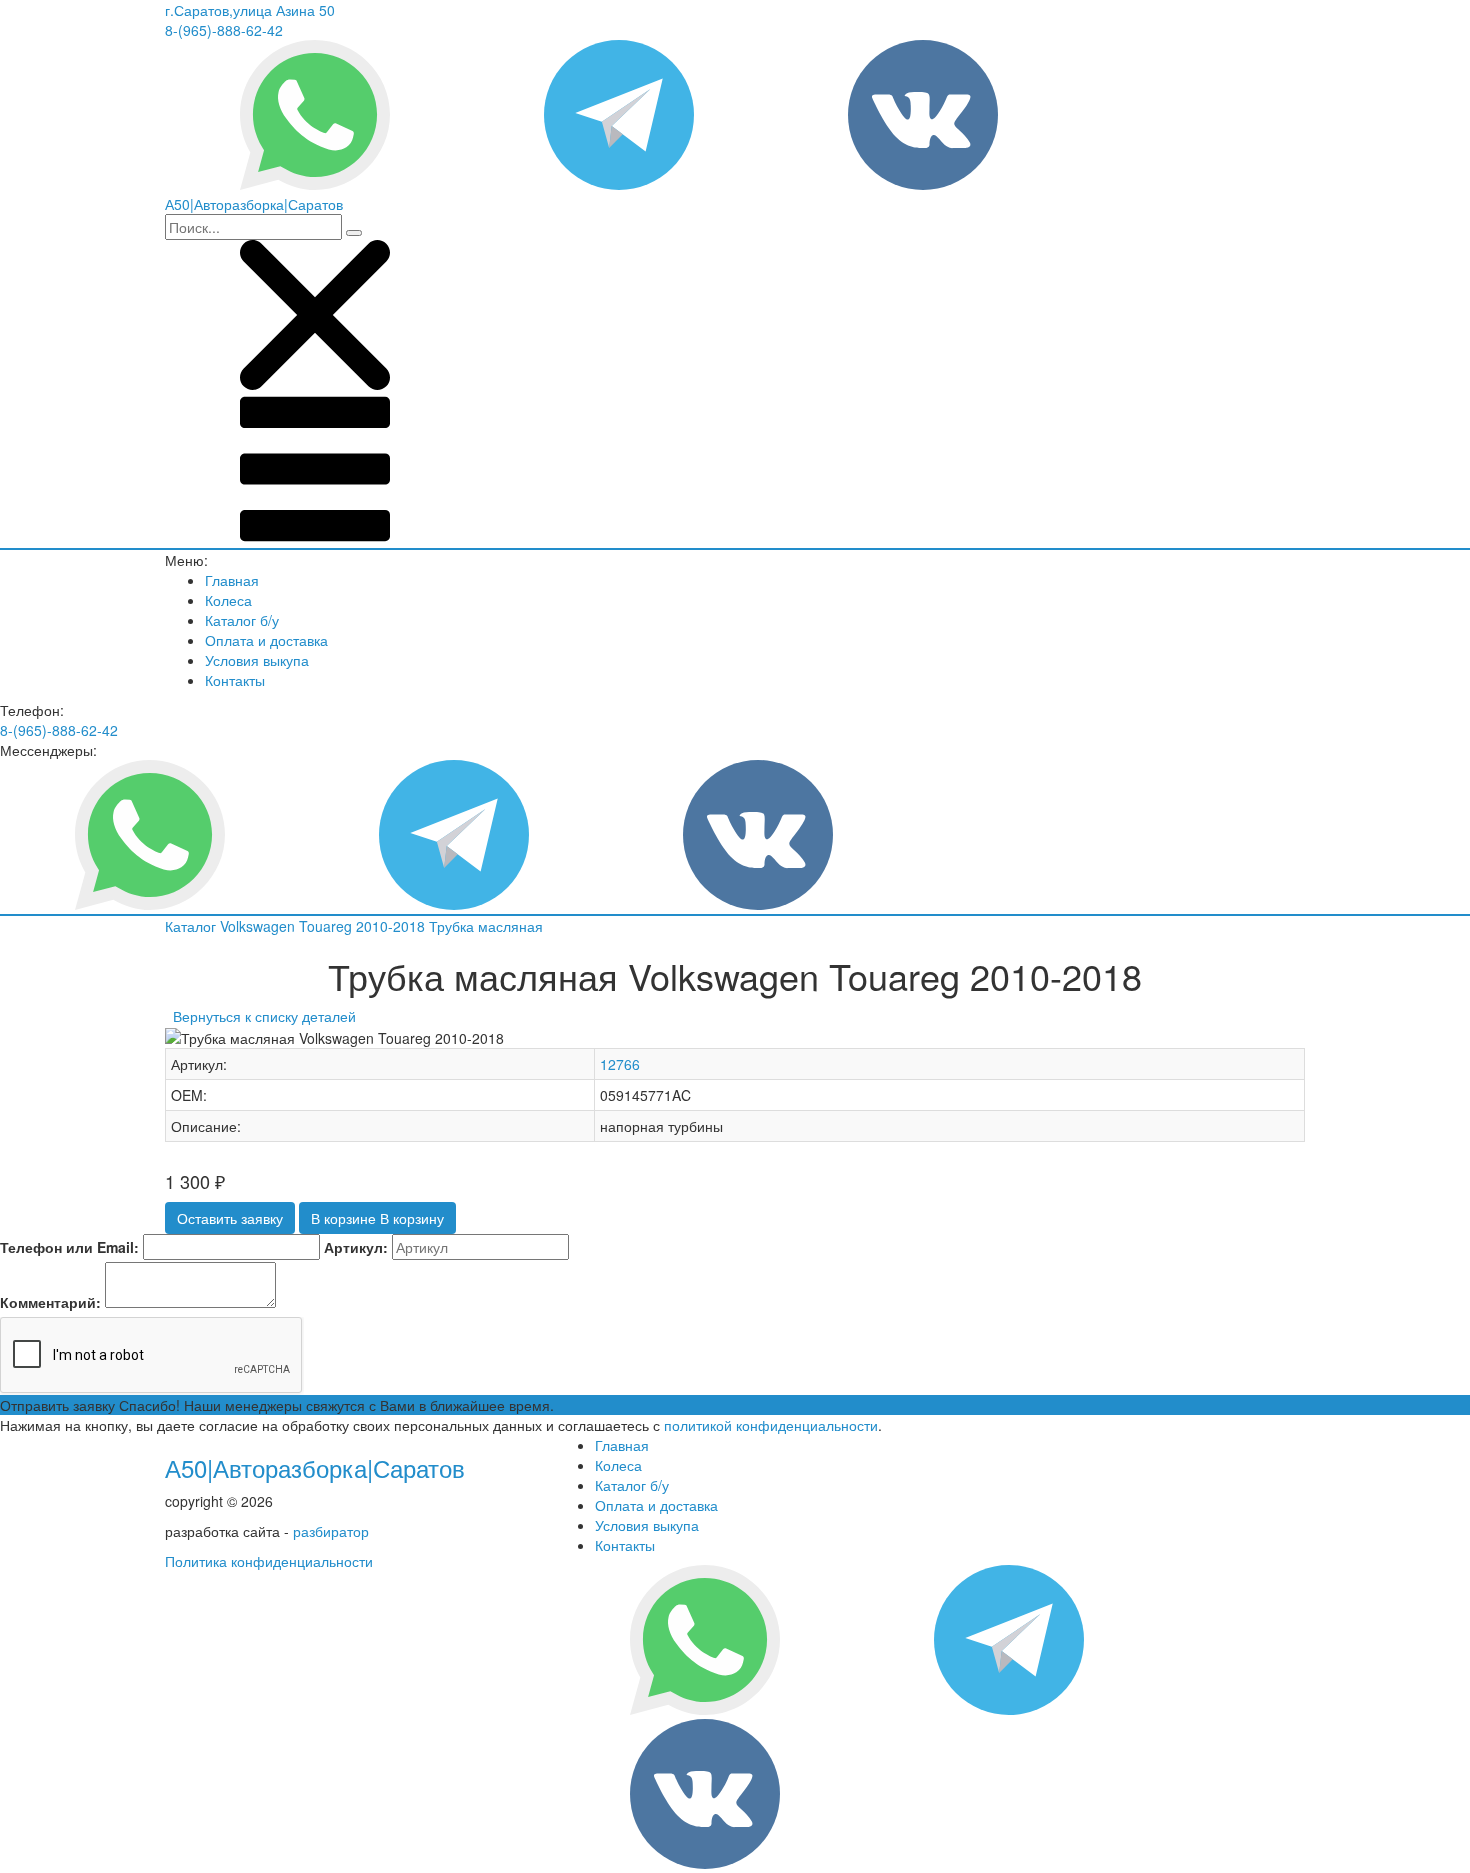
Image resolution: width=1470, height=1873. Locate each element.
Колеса (228, 600)
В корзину (377, 1218)
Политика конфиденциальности (269, 1561)
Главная (232, 580)
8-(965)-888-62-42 (224, 30)
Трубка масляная (486, 926)
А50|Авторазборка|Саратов (315, 1467)
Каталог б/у (242, 620)
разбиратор (331, 1531)
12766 (620, 1064)
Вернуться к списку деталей (260, 1016)
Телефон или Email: (69, 1247)
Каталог (192, 926)
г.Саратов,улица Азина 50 (250, 10)
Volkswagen (259, 926)
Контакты (235, 680)
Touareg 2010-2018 (364, 926)
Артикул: (356, 1247)
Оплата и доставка (266, 640)
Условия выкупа (257, 660)
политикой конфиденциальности (771, 1425)
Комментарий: (50, 1302)
